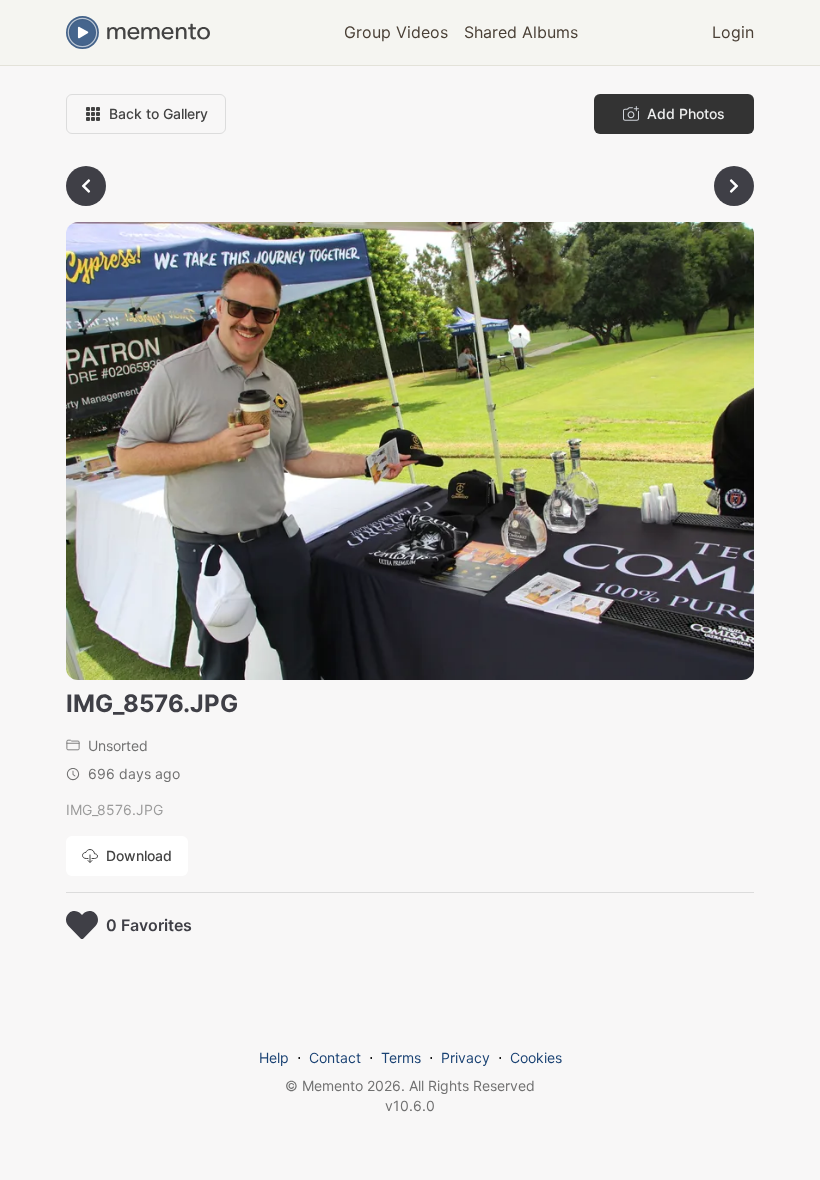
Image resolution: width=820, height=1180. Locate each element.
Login (733, 32)
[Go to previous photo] (86, 186)
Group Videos (396, 32)
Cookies (536, 1057)
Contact (335, 1057)
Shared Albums (521, 32)
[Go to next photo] (734, 186)
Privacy (465, 1057)
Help (274, 1057)
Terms (401, 1057)
